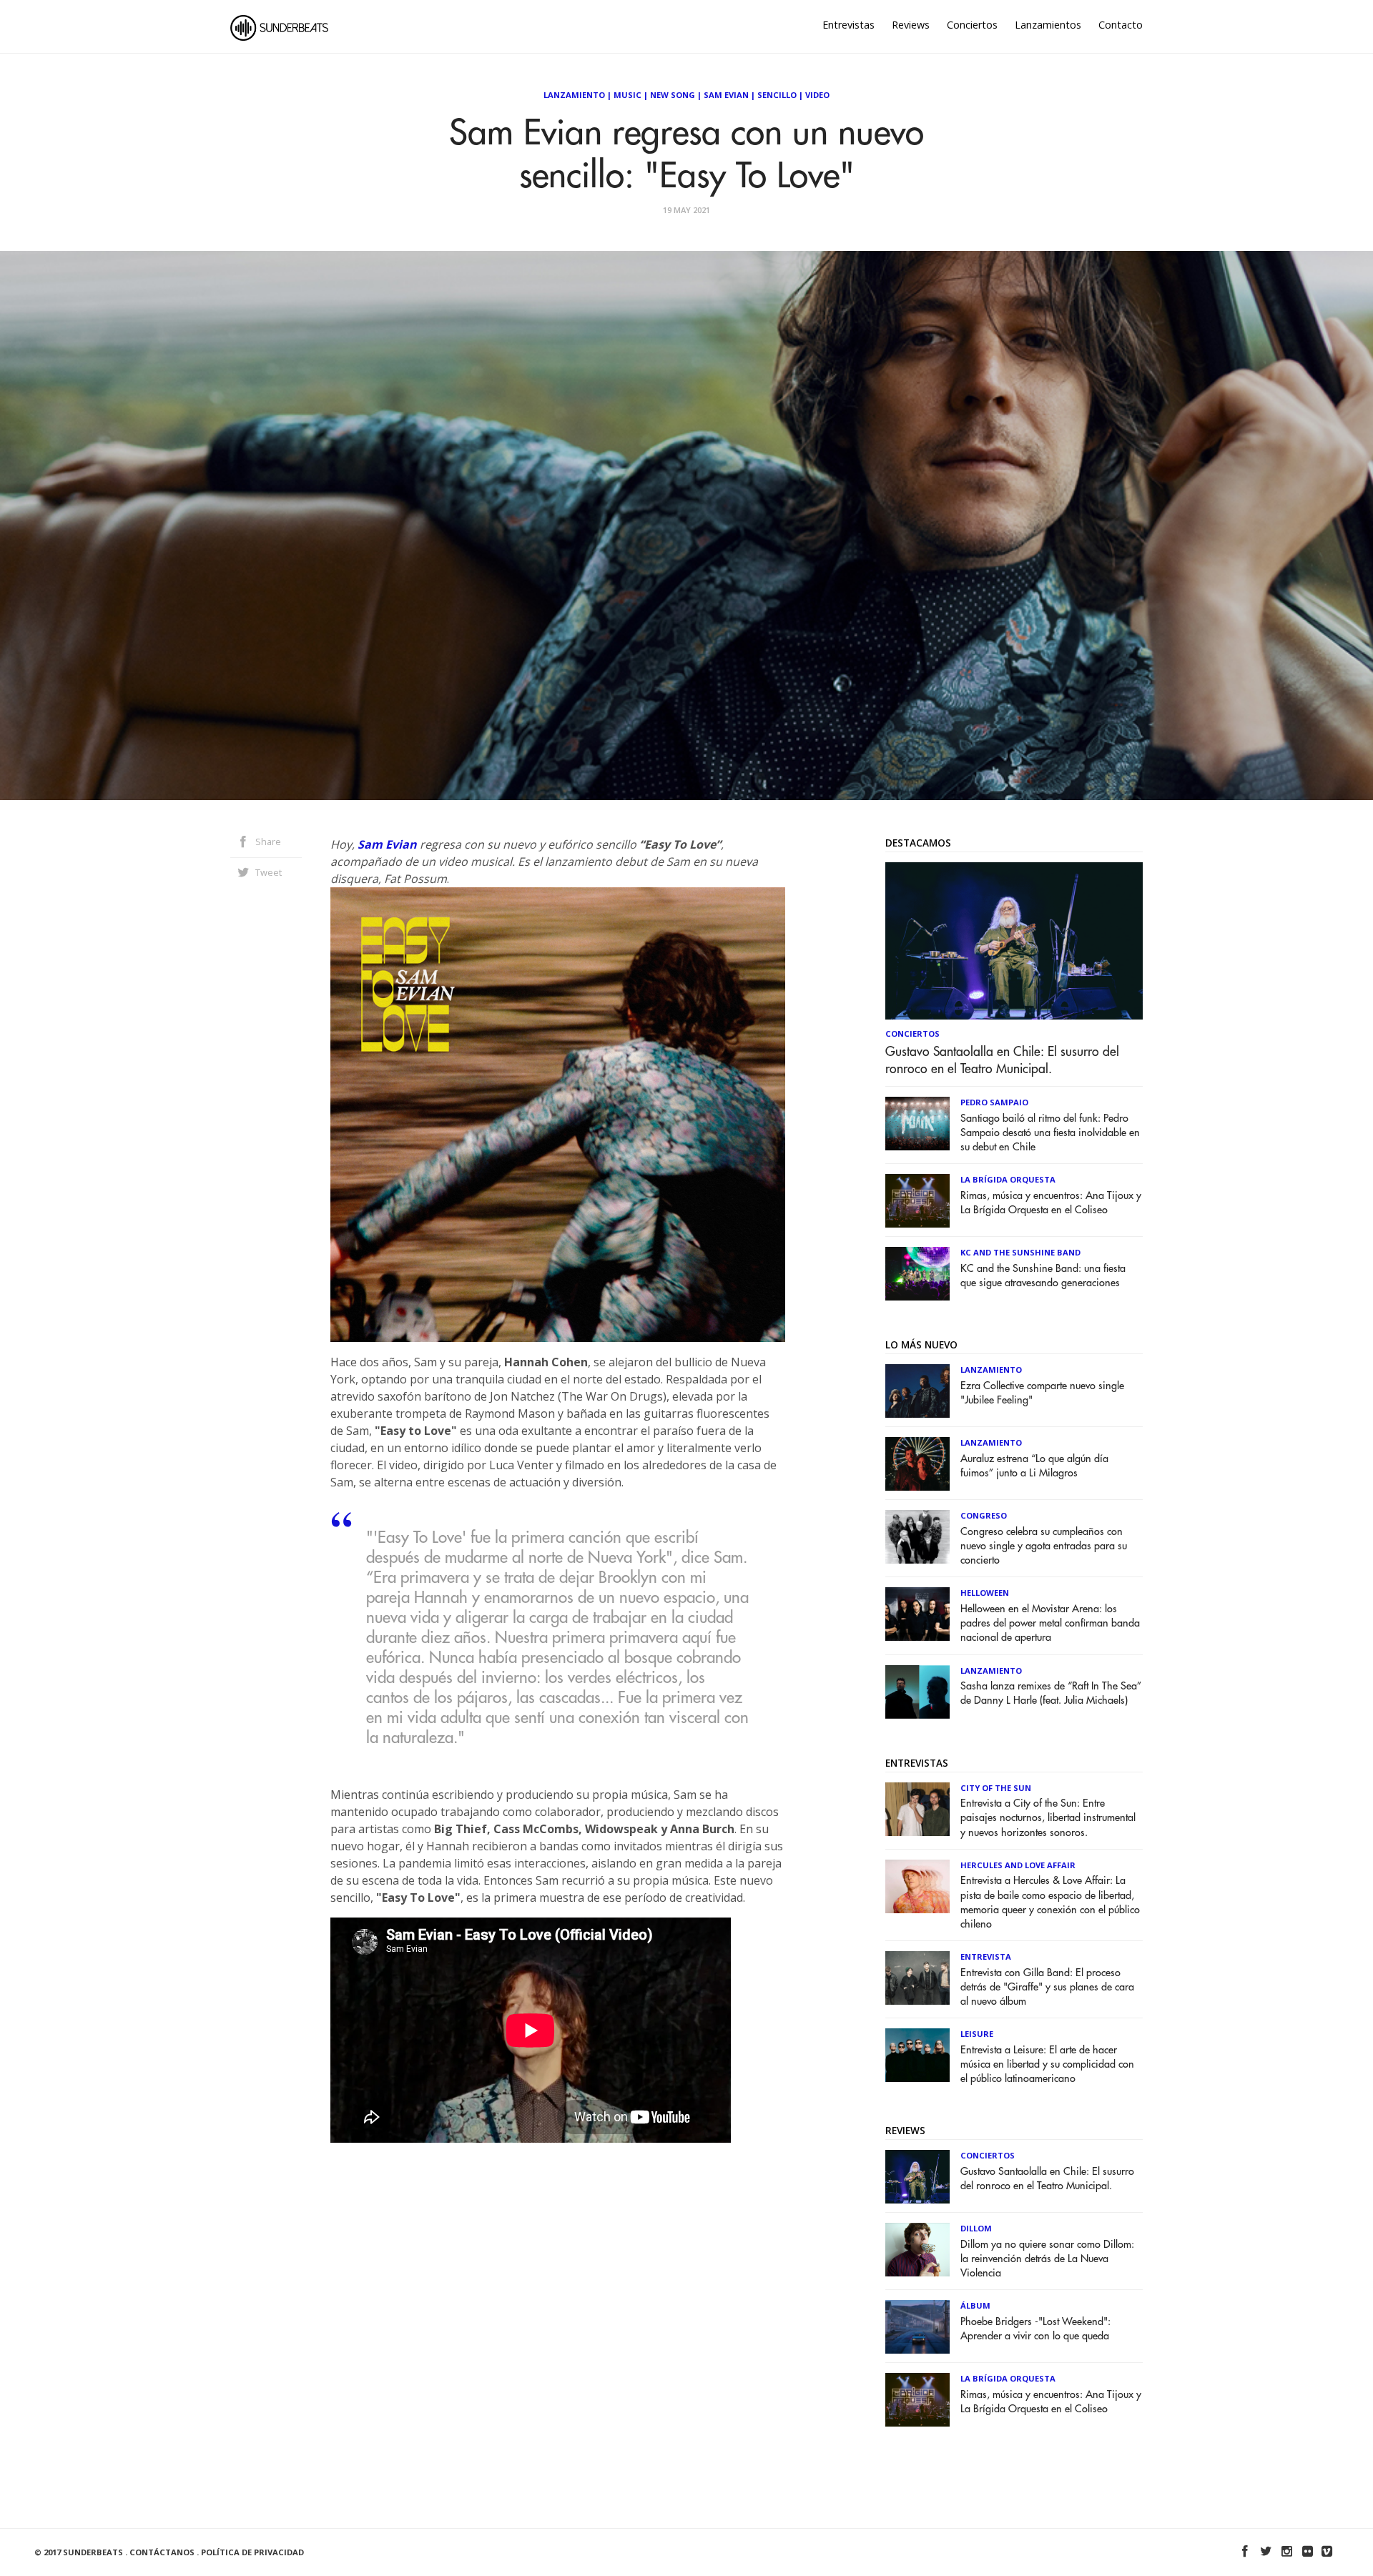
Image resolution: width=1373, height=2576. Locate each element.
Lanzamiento (574, 95)
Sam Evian (726, 95)
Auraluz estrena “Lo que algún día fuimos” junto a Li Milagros (1034, 1466)
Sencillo (777, 95)
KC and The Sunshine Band (1020, 1252)
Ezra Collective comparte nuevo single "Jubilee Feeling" (1042, 1393)
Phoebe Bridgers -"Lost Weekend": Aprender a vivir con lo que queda (1035, 2329)
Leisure (977, 2034)
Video (817, 95)
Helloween (985, 1593)
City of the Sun (996, 1788)
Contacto (1121, 25)
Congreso (984, 1515)
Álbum (975, 2305)
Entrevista (986, 1956)
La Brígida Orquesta (1008, 1179)
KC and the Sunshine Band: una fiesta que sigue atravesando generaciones (1043, 1276)
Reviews (911, 25)
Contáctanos (162, 2552)
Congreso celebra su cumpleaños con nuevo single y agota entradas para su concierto (1044, 1546)
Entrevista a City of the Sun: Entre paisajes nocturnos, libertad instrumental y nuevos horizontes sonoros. (1048, 1818)
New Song (673, 95)
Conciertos (972, 25)
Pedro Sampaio (994, 1102)
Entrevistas (848, 25)
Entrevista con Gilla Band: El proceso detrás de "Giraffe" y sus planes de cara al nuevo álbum (1047, 1987)
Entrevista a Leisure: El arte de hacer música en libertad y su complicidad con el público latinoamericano (1047, 2064)
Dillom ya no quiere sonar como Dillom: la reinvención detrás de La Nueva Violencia (1047, 2259)
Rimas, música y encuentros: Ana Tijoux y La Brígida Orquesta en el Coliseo (1051, 1203)
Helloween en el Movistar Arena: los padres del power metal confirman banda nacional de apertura (1050, 1623)
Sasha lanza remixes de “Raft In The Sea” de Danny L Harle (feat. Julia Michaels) (1051, 1693)
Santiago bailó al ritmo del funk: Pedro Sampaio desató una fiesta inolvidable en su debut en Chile (1050, 1133)
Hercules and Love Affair (1018, 1865)
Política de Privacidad (252, 2552)
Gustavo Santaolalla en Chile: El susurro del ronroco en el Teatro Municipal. (1002, 1060)
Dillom (976, 2228)
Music (628, 95)
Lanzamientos (1048, 25)
